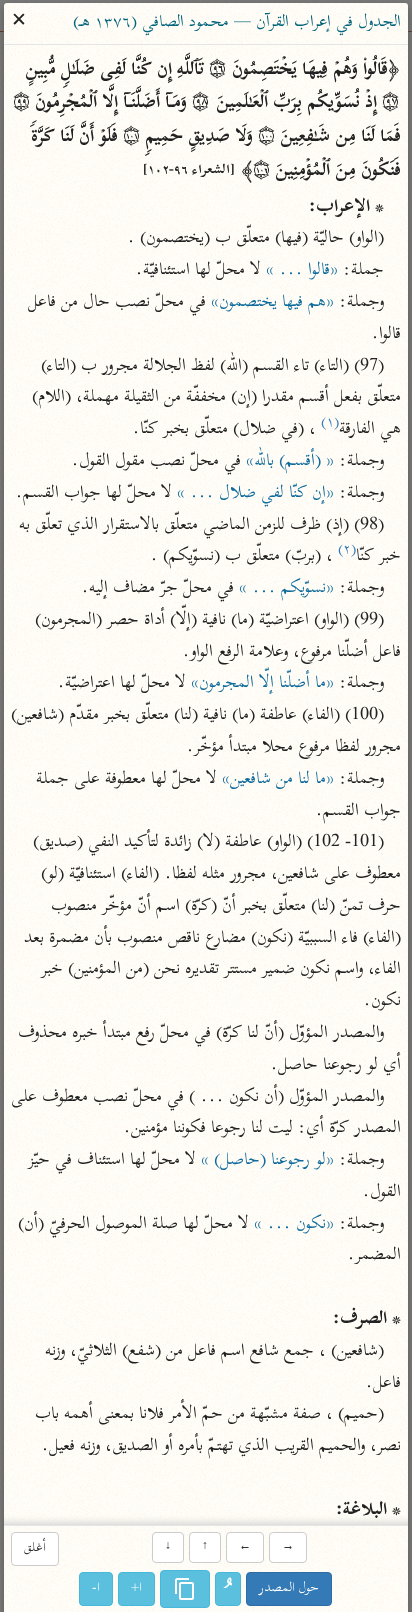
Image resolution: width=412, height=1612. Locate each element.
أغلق (35, 1549)
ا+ (137, 1588)
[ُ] (229, 1589)
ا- (97, 1588)
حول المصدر (290, 1588)
